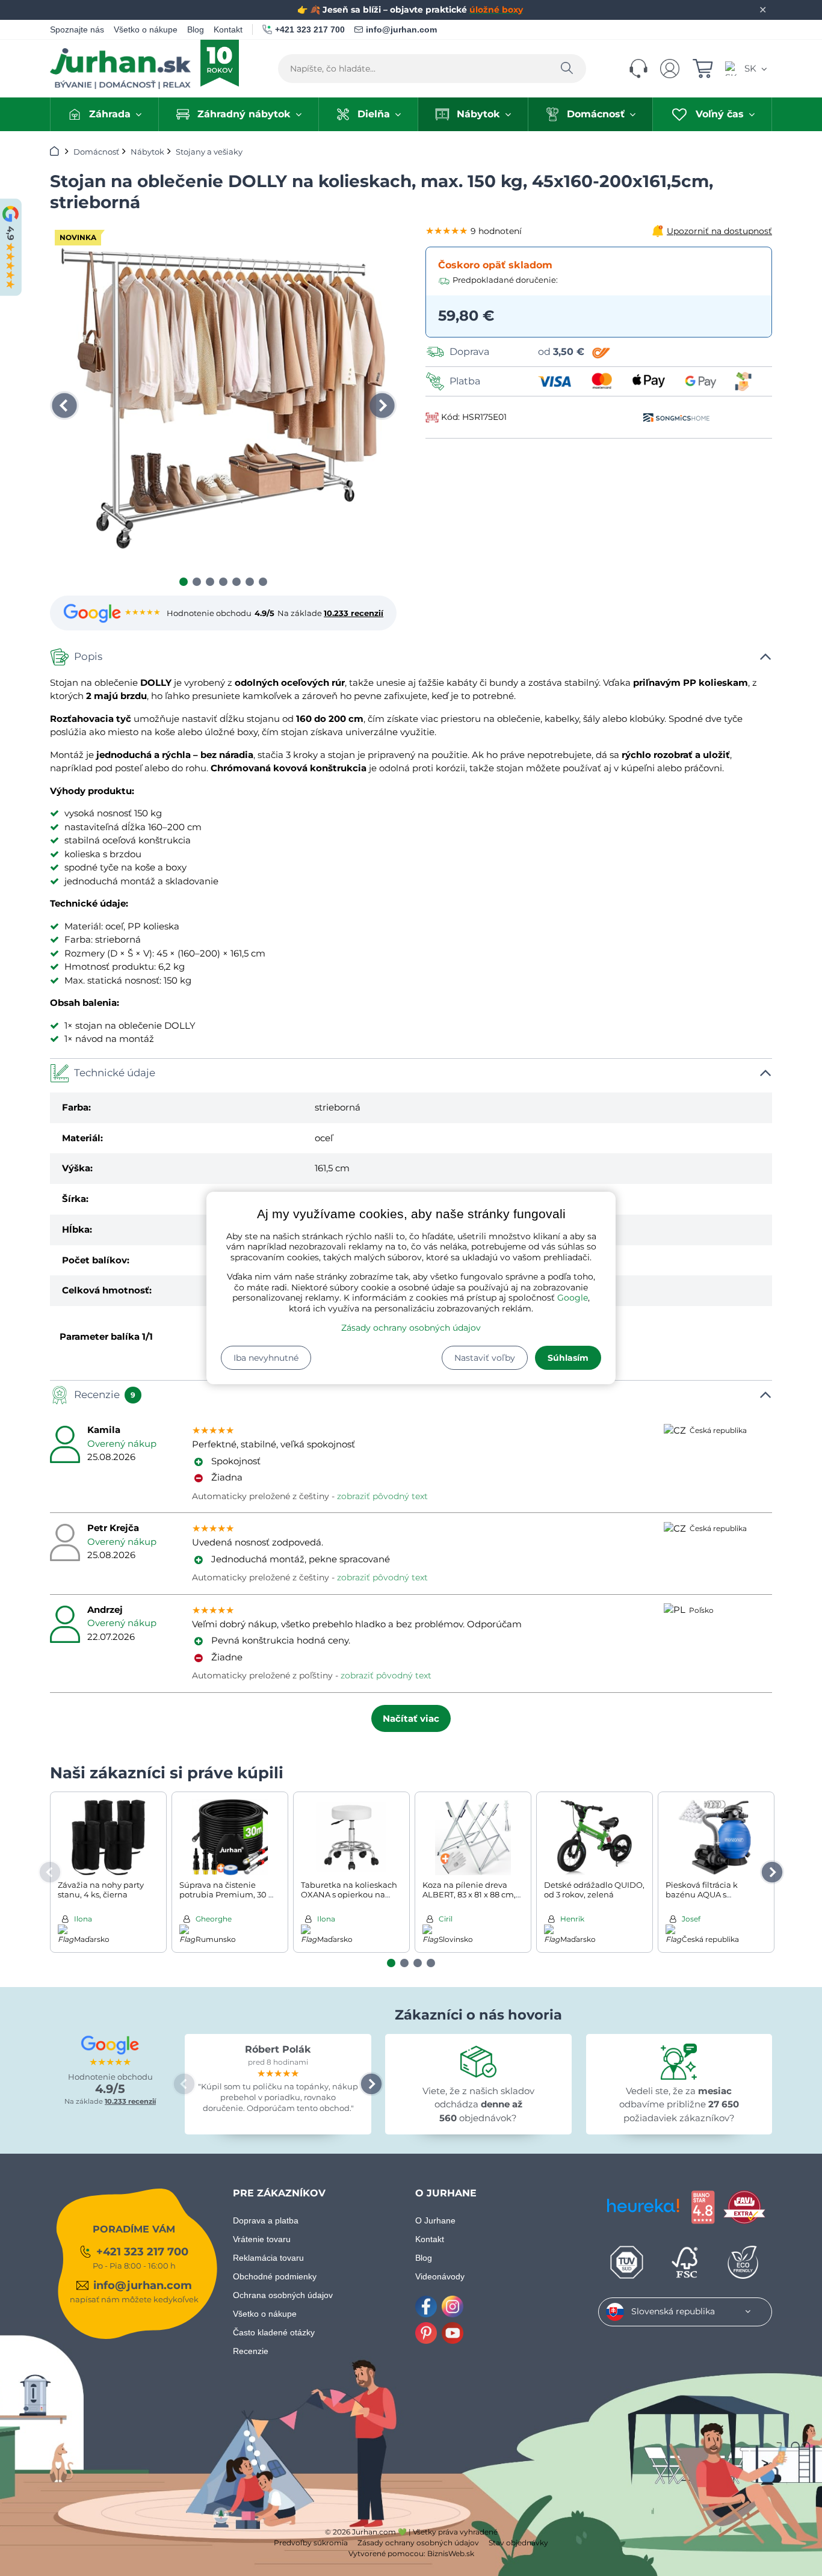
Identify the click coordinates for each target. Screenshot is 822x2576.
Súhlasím (568, 1358)
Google (573, 1298)
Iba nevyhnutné (266, 1358)
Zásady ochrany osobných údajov (411, 1328)
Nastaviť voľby (485, 1358)
